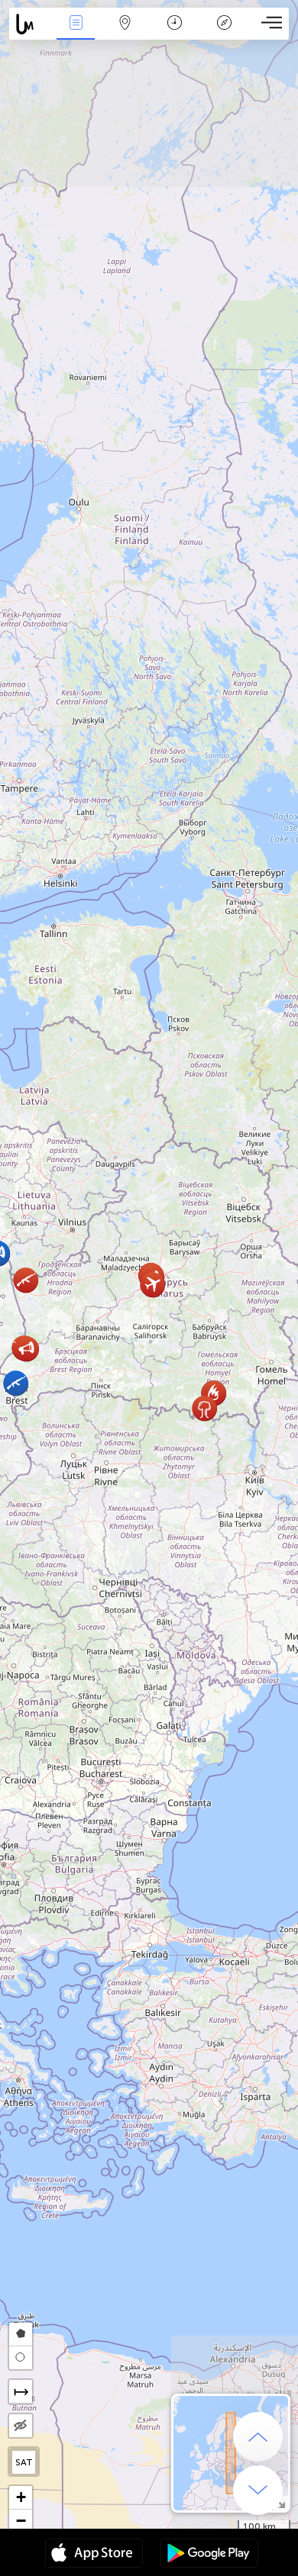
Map (125, 33)
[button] (26, 1349)
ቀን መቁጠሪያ (175, 33)
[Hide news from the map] (21, 2426)
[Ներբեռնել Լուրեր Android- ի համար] (209, 2555)
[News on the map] (30, 24)
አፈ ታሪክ (224, 33)
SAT (24, 2462)
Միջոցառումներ (76, 33)
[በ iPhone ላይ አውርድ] (94, 2555)
